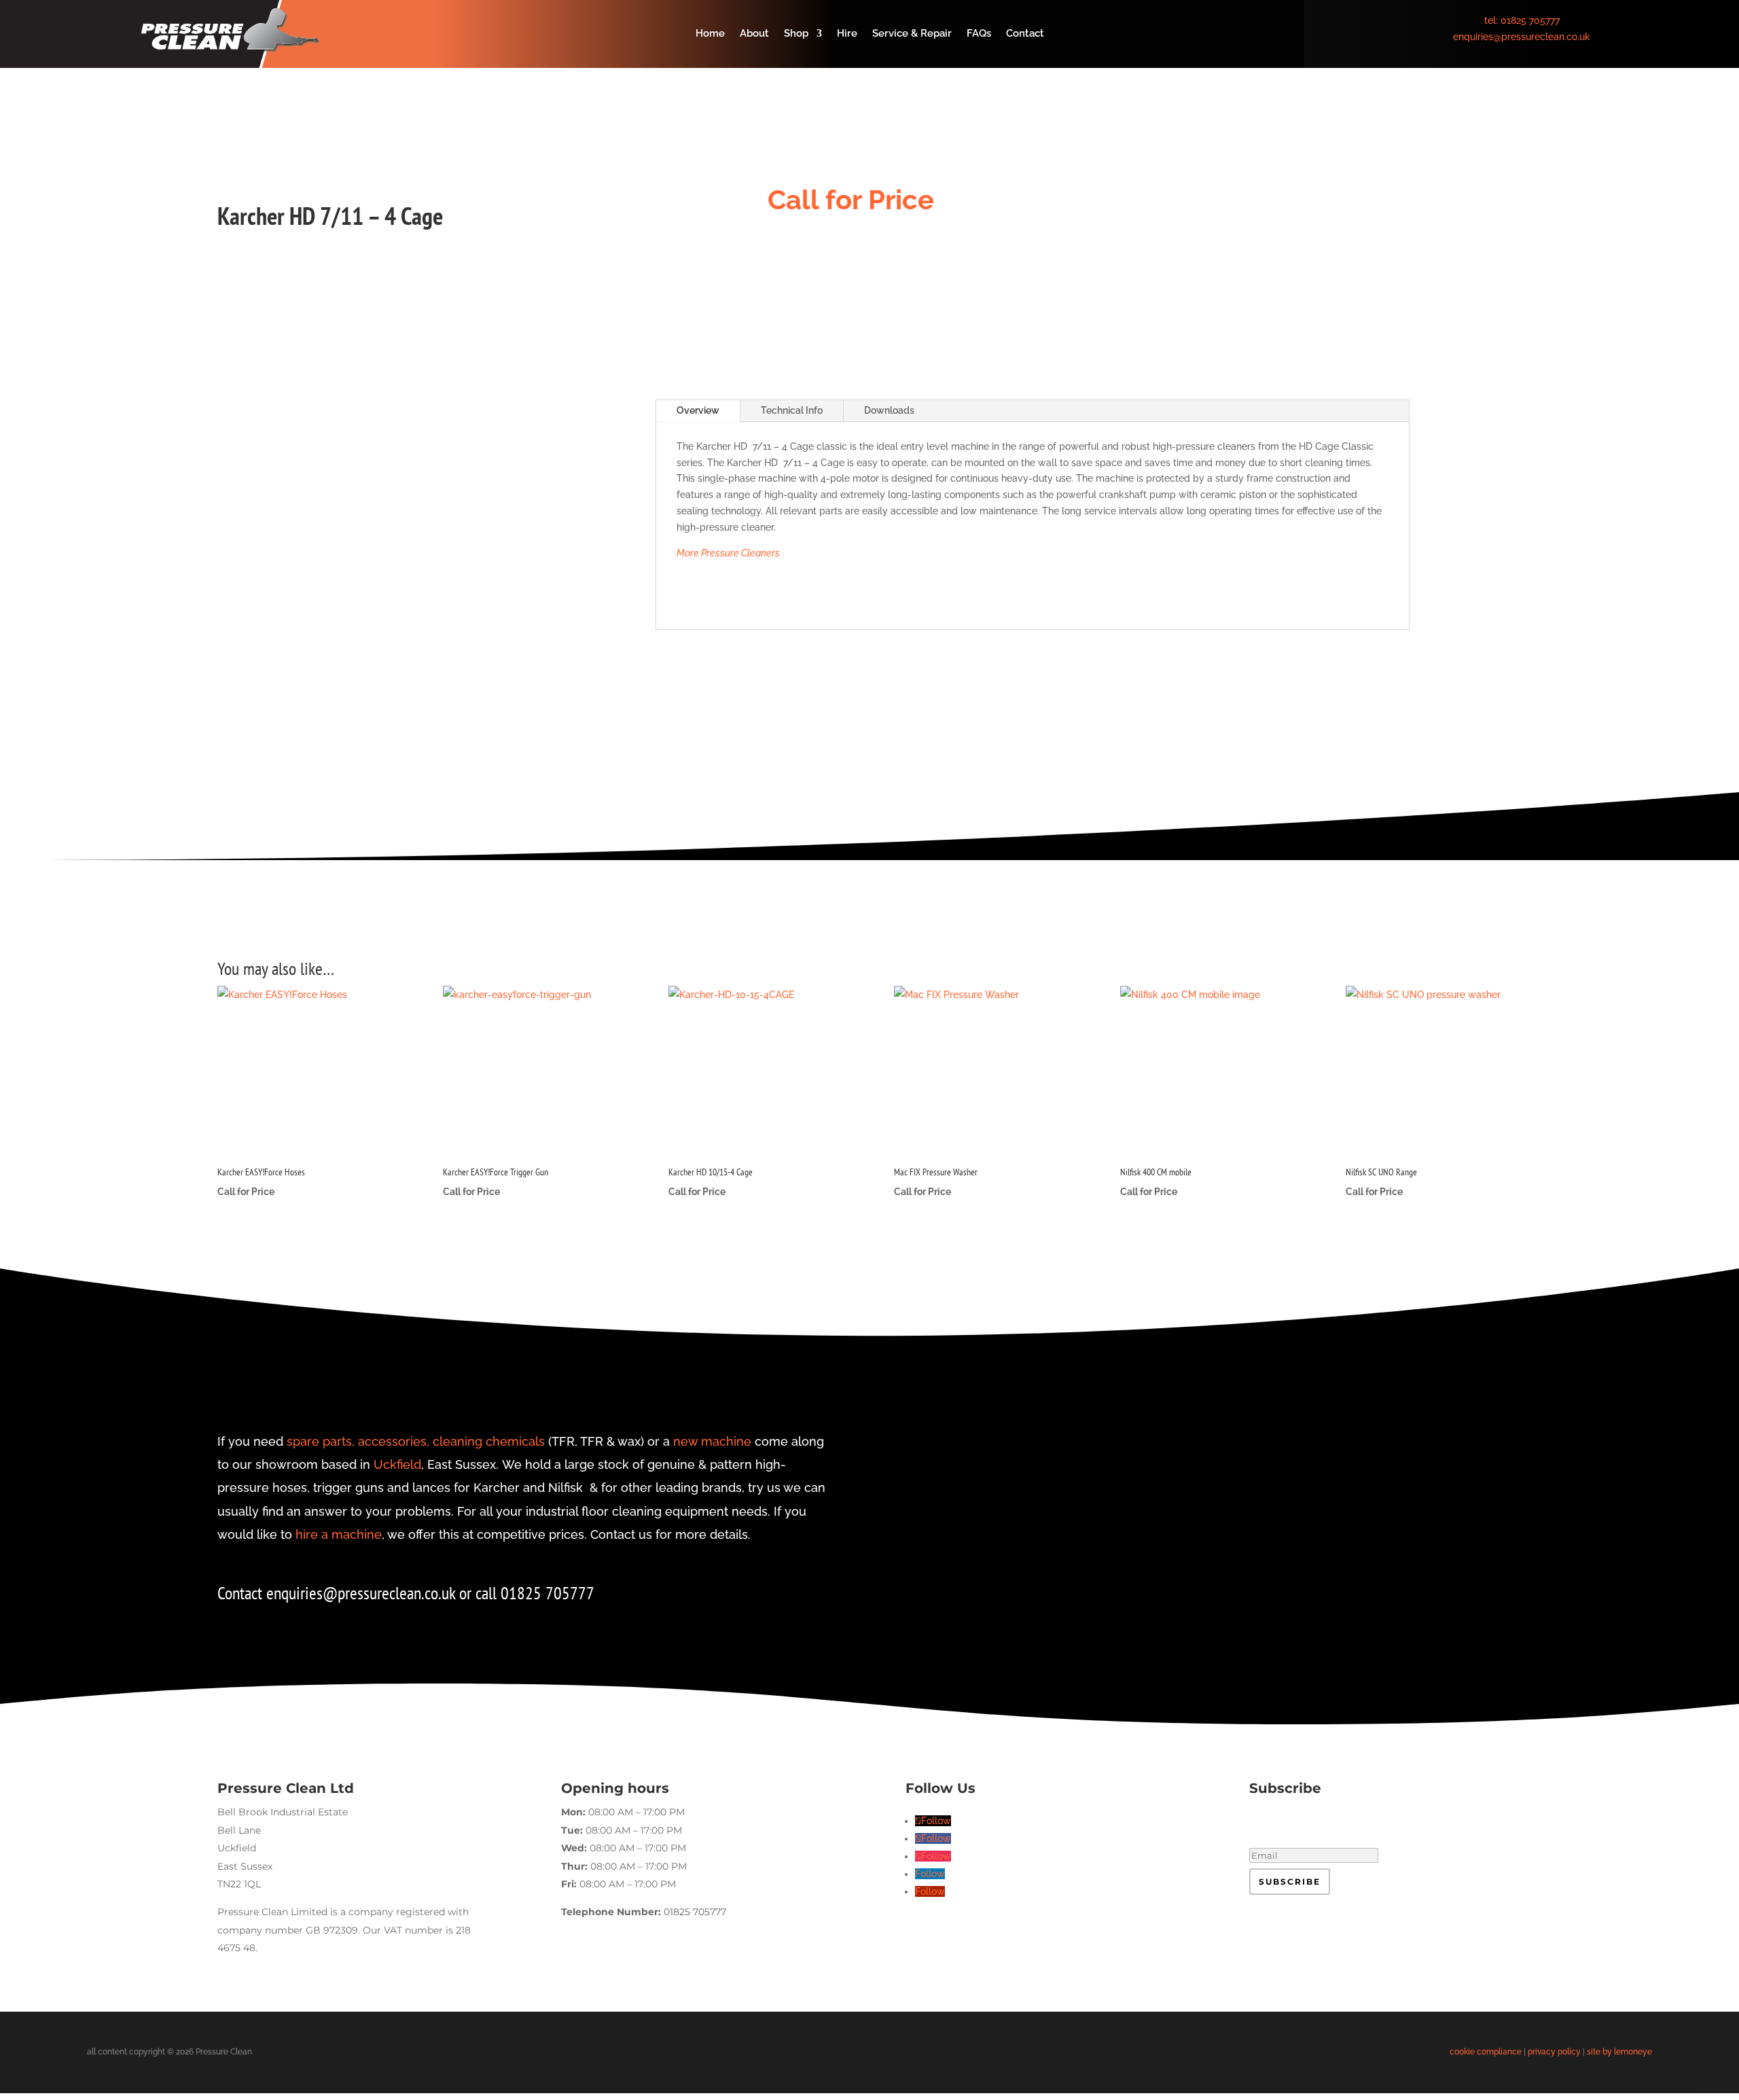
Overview (698, 410)
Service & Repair (912, 34)
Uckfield (397, 1464)
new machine (712, 1441)
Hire (847, 34)
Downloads (889, 410)
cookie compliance (1486, 2052)
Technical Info (792, 410)
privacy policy (1554, 2052)
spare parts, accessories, (358, 1441)
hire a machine (339, 1534)
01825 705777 (1530, 20)
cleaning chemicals (489, 1441)
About (754, 34)
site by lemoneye (1619, 2052)
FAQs (979, 34)
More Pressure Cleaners (728, 553)
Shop (796, 34)
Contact (1025, 34)
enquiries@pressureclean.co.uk (1522, 37)
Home (710, 34)
